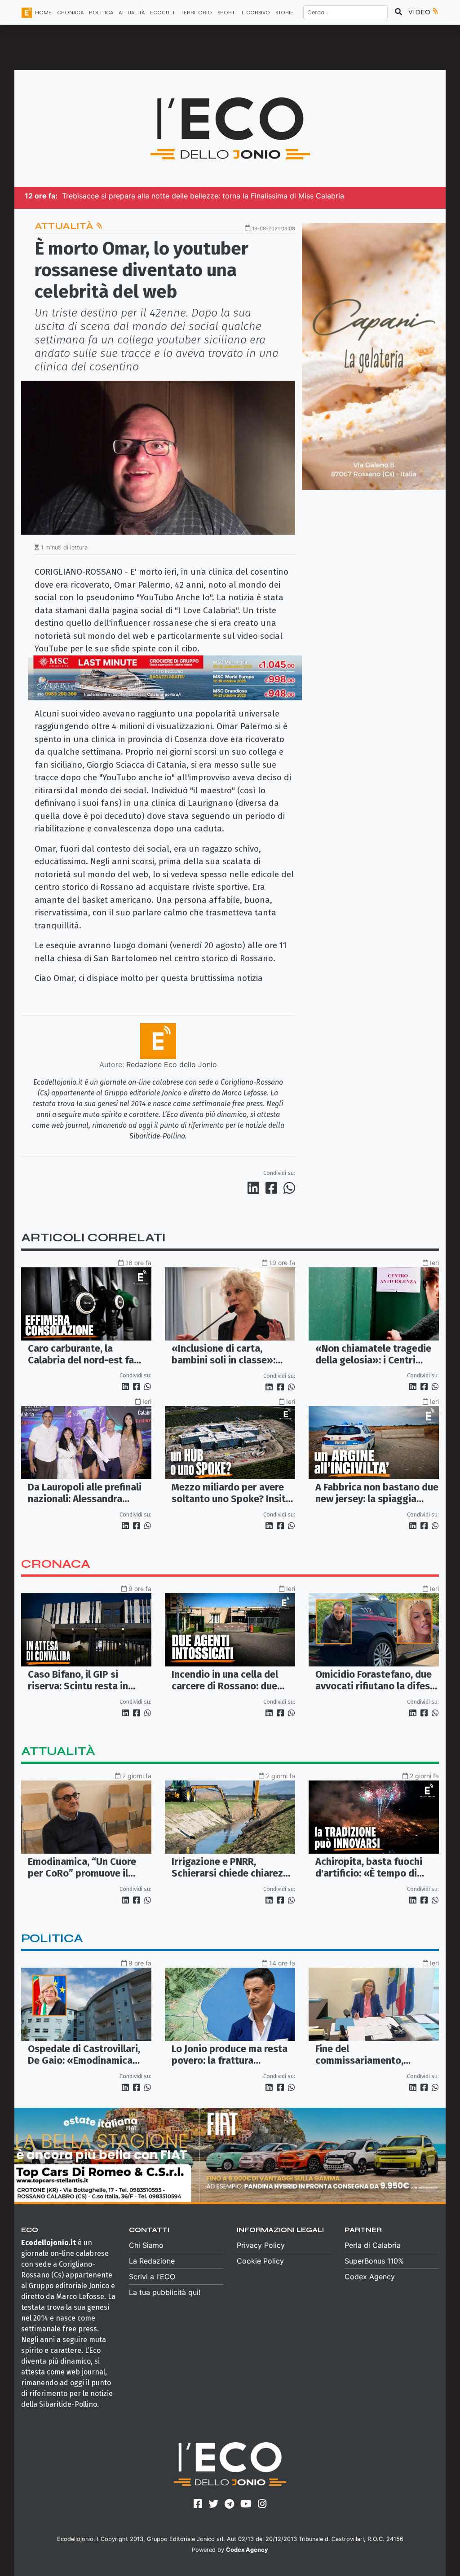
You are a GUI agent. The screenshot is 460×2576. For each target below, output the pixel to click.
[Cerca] (398, 12)
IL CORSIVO (255, 13)
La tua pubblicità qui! (165, 2292)
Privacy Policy (261, 2245)
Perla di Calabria (373, 2245)
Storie (284, 13)
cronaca (56, 1564)
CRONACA (70, 13)
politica (52, 1938)
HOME (43, 13)
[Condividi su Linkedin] (255, 1188)
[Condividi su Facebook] (273, 1188)
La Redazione (152, 2261)
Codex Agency (370, 2277)
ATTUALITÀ (132, 13)
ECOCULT (163, 13)
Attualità (65, 226)
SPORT (226, 13)
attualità (58, 1751)
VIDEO (420, 12)
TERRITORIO (196, 13)
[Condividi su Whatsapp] (289, 1188)
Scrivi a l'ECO (152, 2277)
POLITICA (101, 13)
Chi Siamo (146, 2245)
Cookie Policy (260, 2261)
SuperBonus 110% (374, 2261)
